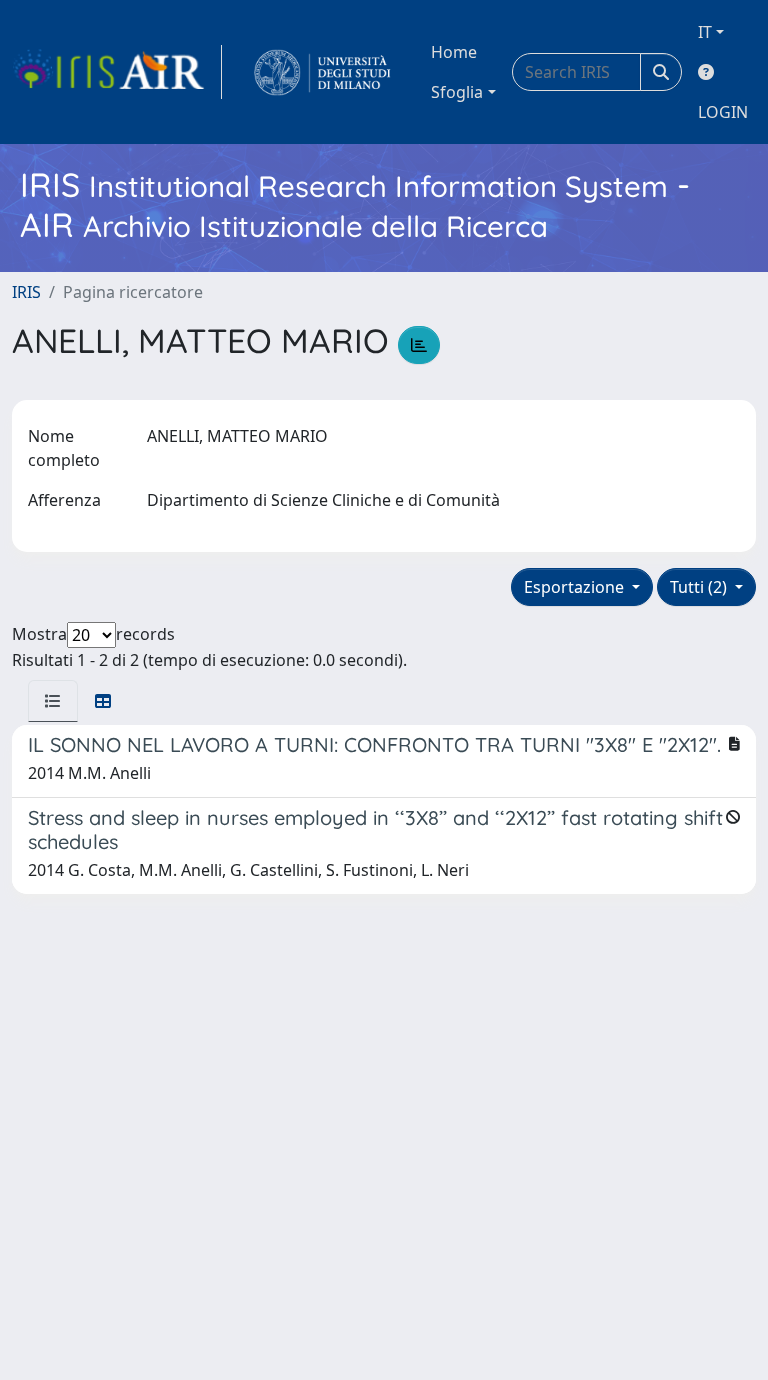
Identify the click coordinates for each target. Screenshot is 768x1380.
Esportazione (576, 587)
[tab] (53, 701)
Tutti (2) (700, 587)
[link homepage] (117, 72)
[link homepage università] (322, 72)
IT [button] (705, 32)
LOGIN (723, 112)
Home (454, 52)
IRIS (26, 292)
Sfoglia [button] (457, 92)
